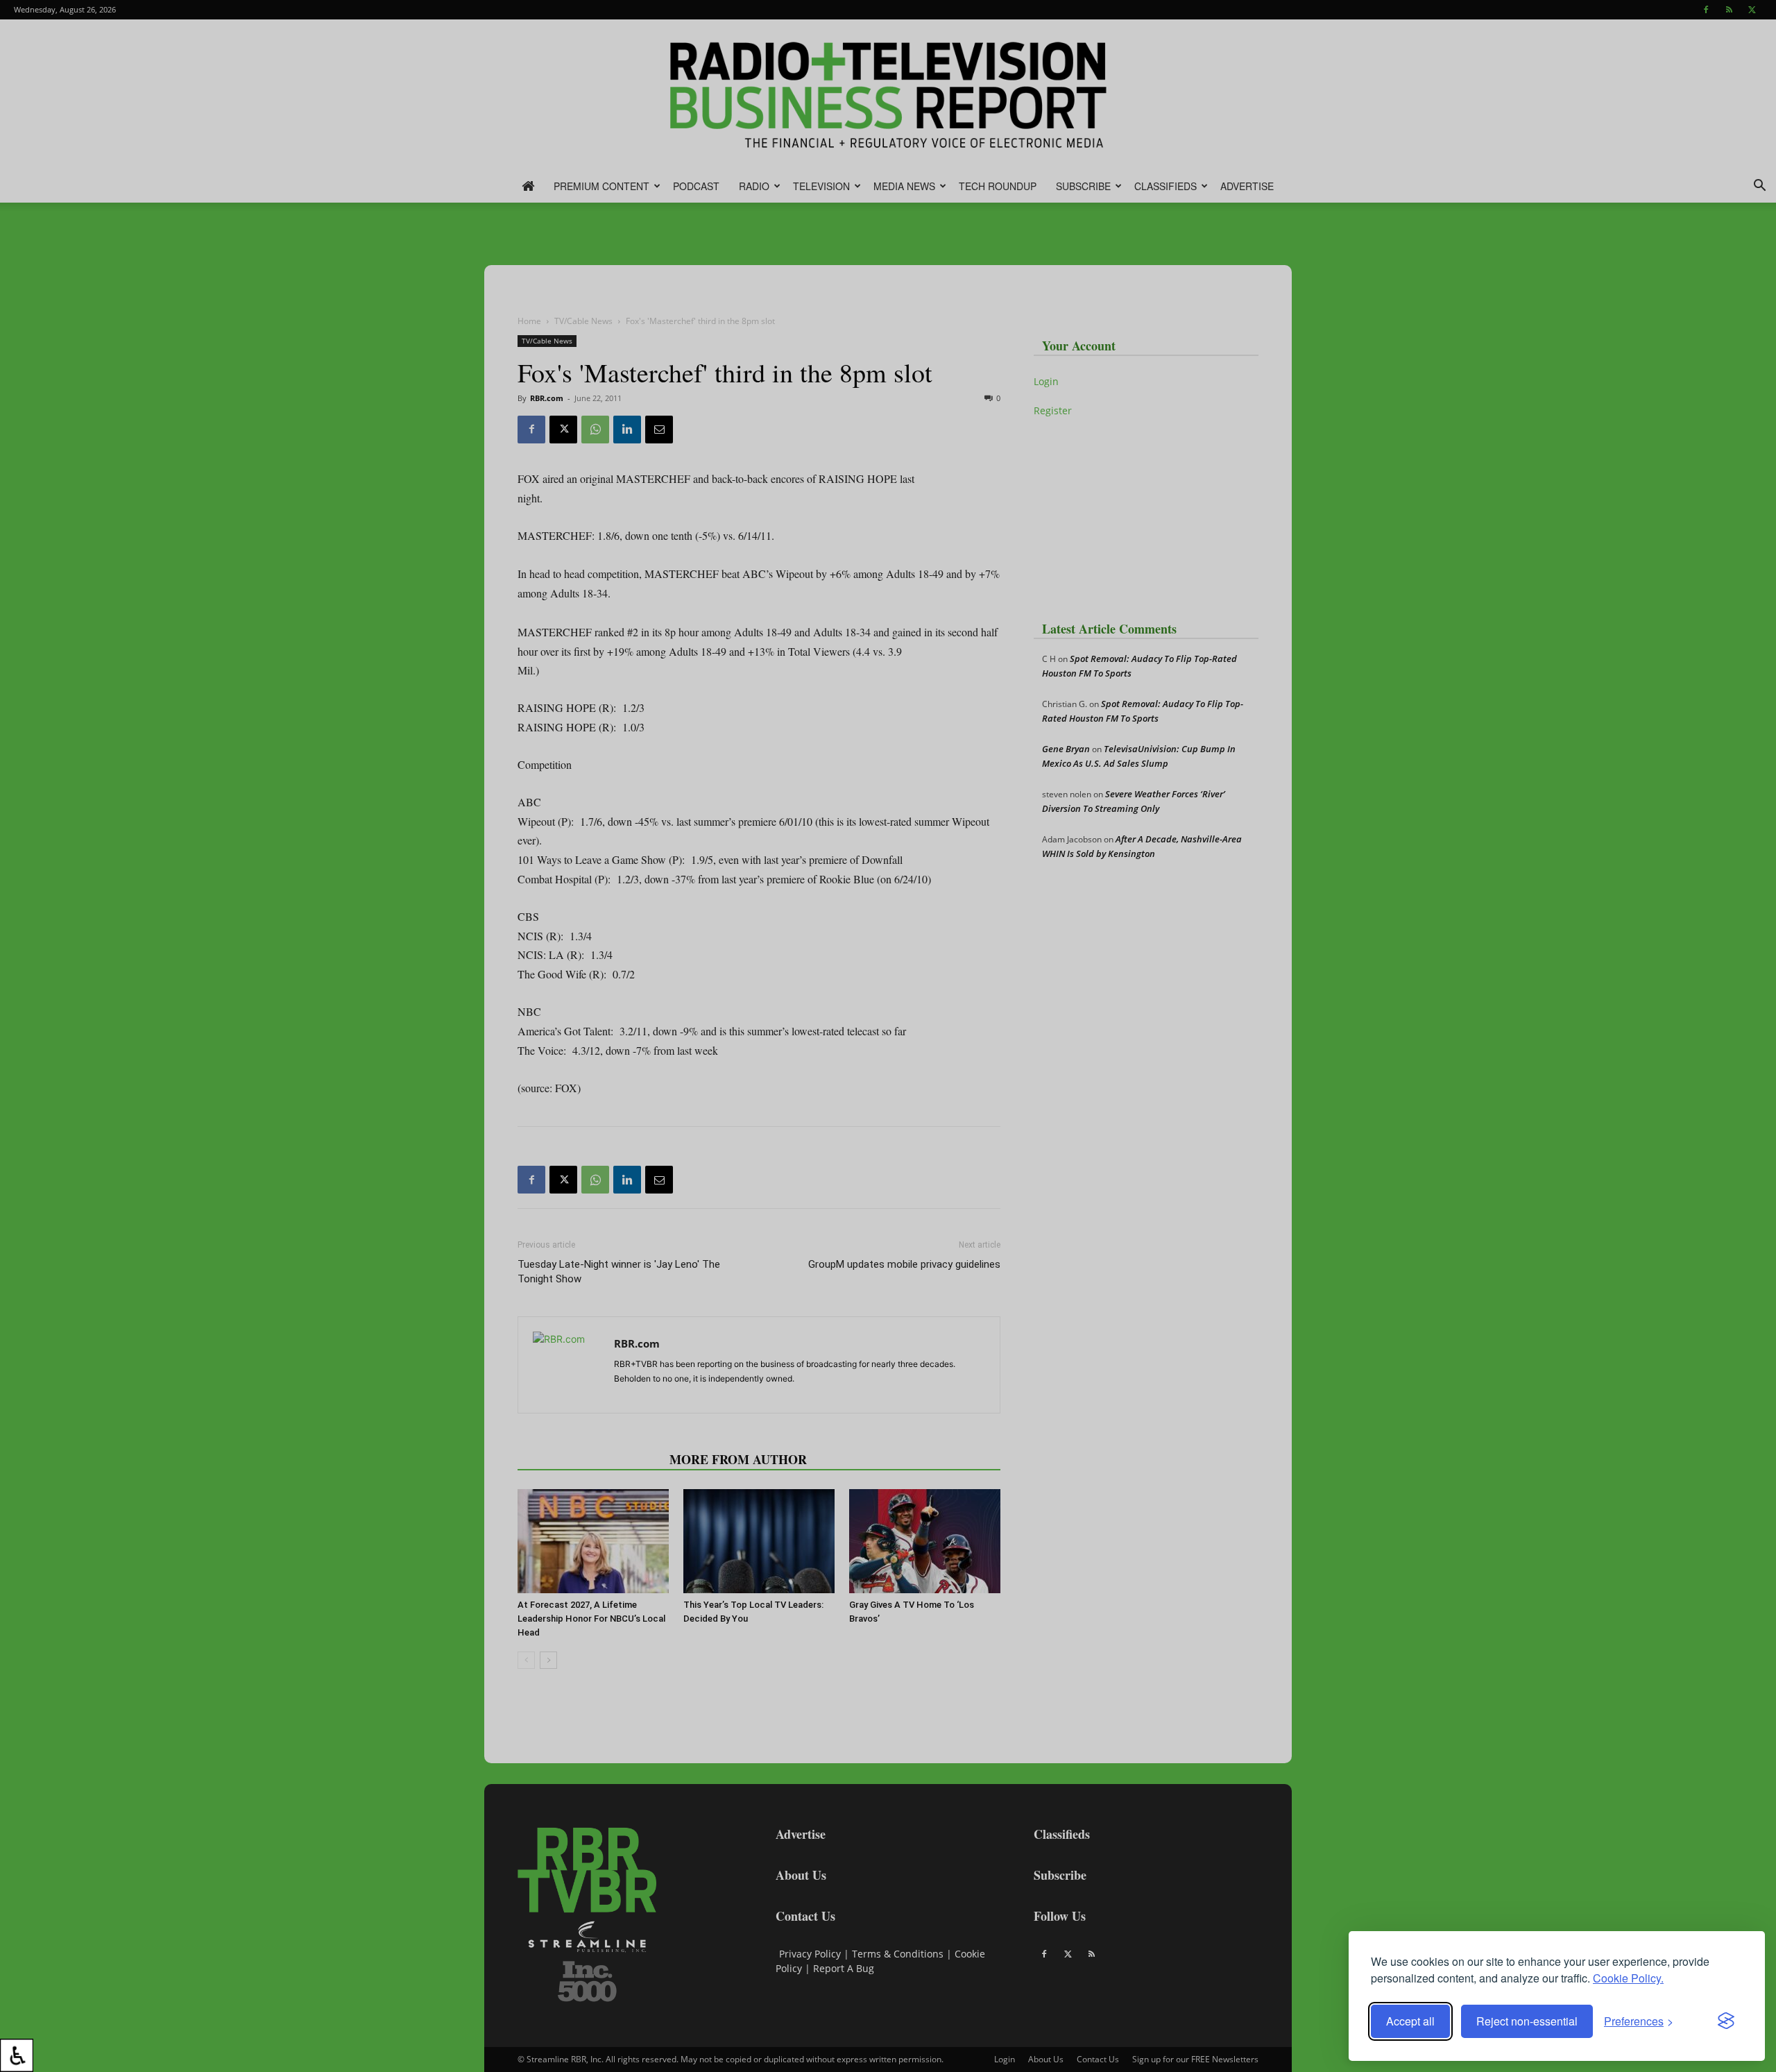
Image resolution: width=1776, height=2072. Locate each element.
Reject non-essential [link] (1527, 2021)
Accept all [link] (1410, 2021)
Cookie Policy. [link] (1628, 1978)
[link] (17, 2055)
